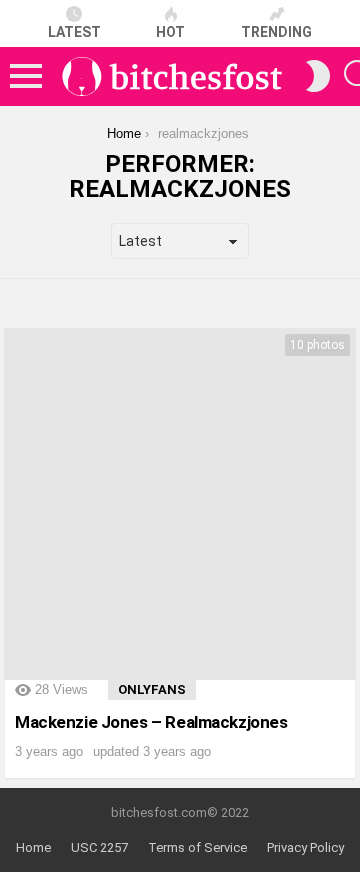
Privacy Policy (305, 847)
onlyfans (152, 689)
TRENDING (276, 32)
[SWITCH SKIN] (318, 76)
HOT (170, 32)
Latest (74, 32)
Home (33, 847)
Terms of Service (197, 847)
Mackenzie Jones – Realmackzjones (151, 722)
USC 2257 (99, 847)
